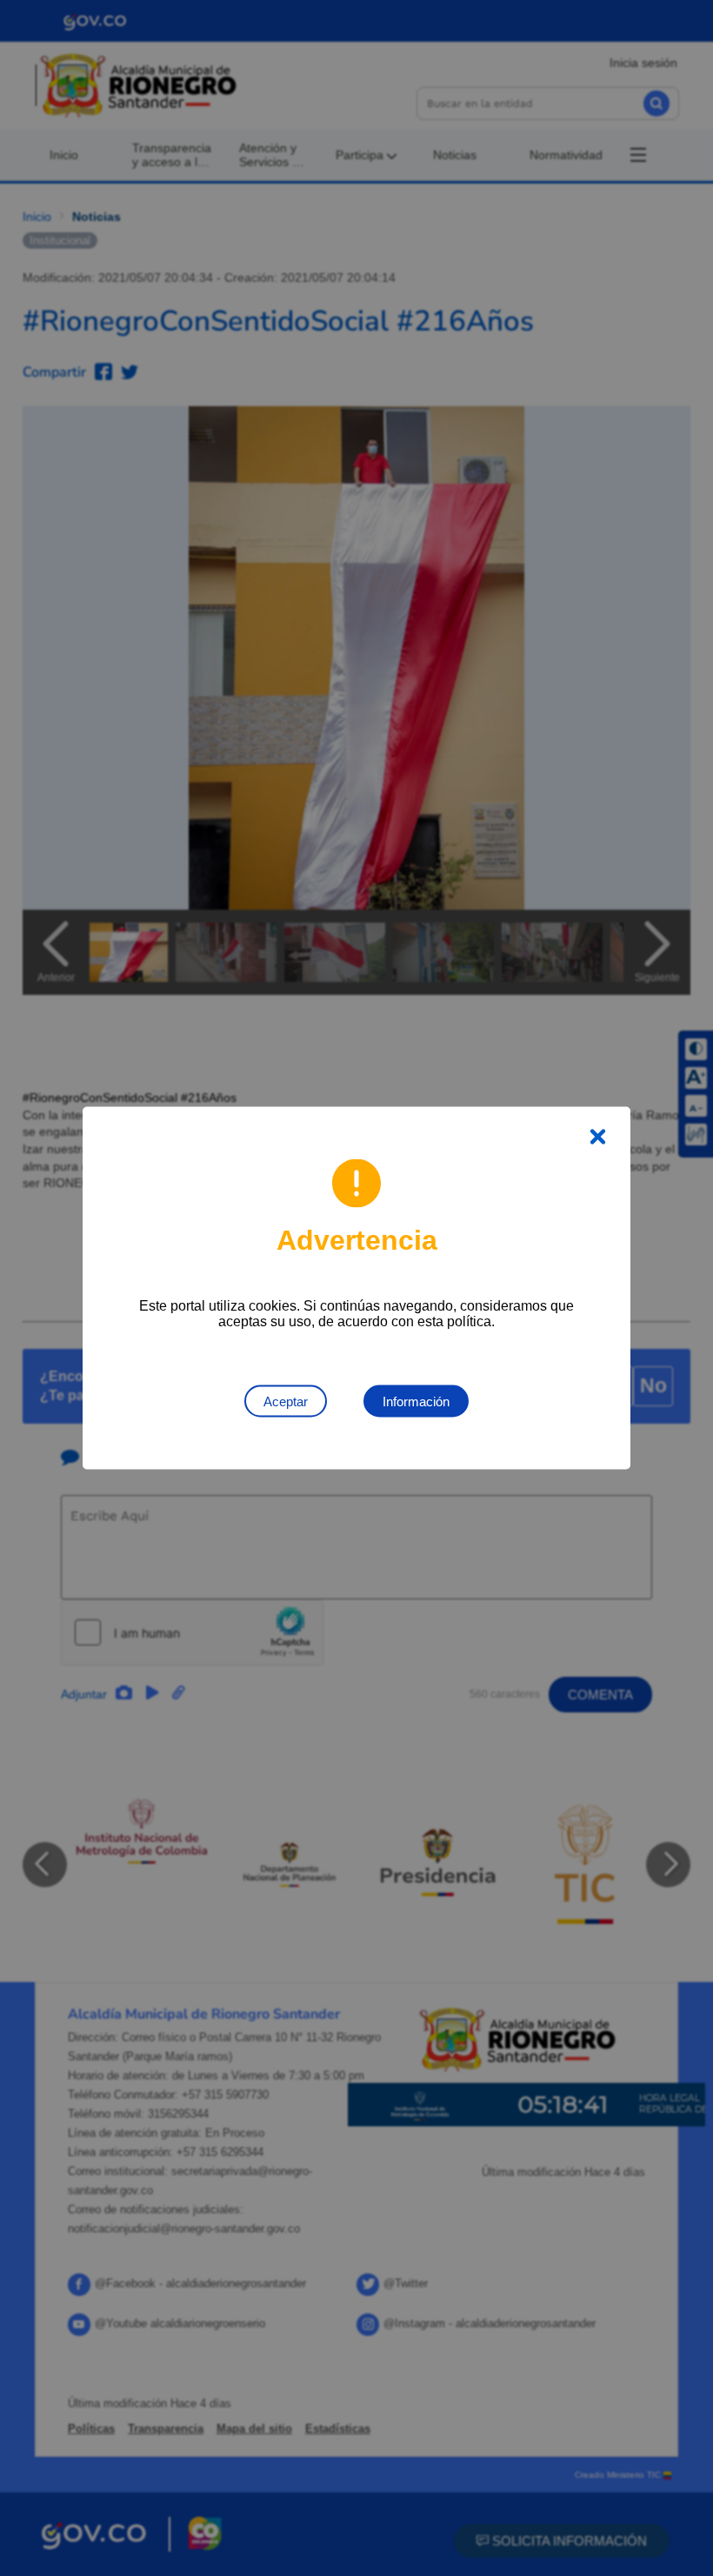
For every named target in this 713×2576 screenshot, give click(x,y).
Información (416, 1401)
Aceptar (286, 1401)
